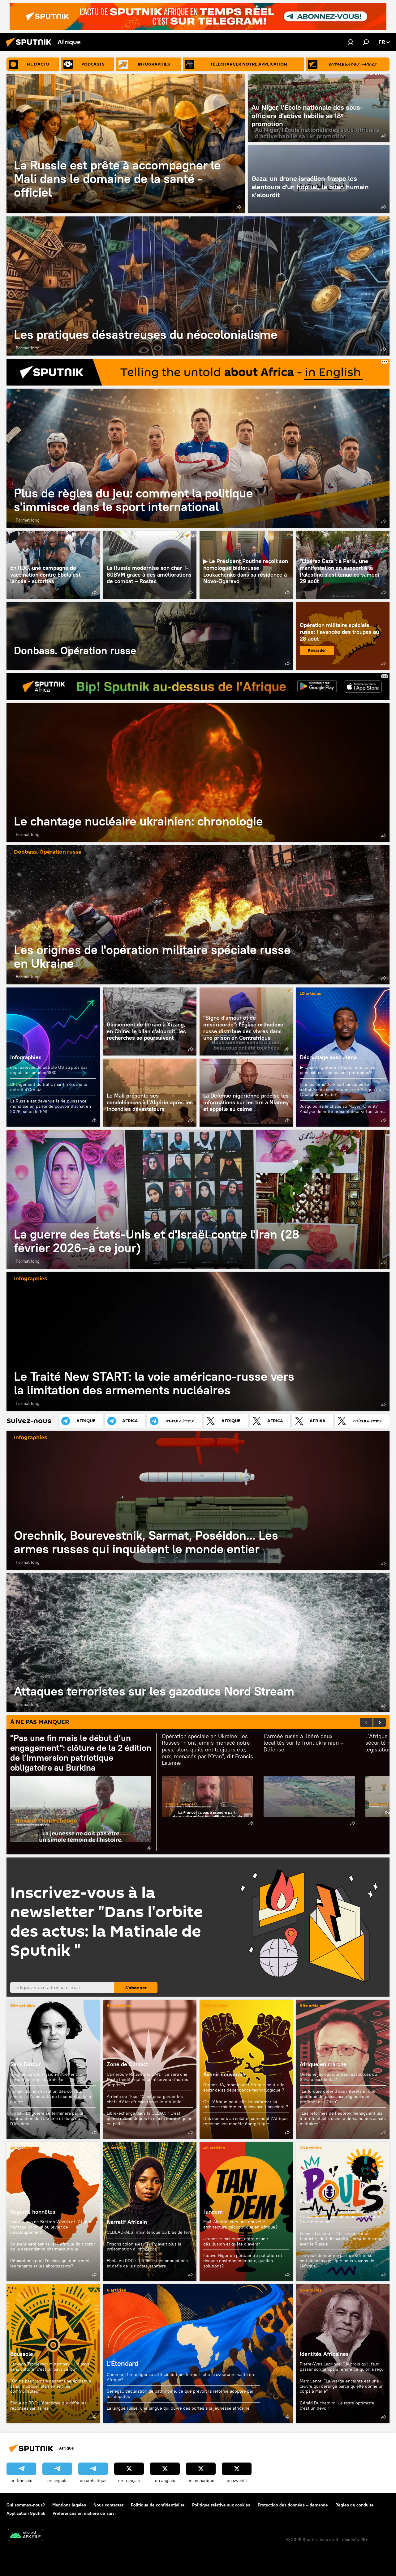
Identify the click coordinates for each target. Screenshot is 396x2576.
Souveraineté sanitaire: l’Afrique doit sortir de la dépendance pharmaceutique (53, 2247)
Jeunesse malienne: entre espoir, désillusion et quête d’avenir (236, 2241)
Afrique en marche (323, 2064)
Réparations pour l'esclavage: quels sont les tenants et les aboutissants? (50, 2263)
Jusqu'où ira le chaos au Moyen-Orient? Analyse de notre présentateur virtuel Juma (343, 1109)
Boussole (22, 2354)
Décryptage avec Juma (328, 1057)
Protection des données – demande (293, 2505)
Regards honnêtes (33, 2212)
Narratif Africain (150, 2211)
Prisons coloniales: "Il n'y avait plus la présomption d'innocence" (144, 2247)
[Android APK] (25, 2536)
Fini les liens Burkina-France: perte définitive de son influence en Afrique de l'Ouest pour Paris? (340, 1090)
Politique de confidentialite (158, 2505)
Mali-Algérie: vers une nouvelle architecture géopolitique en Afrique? (240, 2224)
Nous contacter (108, 2505)
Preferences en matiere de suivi (84, 2513)
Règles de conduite (355, 2505)
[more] (239, 207)
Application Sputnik (26, 2513)
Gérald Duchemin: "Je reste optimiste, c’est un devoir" (338, 2405)
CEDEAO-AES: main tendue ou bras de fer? (149, 2232)
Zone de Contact (127, 2064)
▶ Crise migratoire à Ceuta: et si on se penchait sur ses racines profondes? (338, 1070)
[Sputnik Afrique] (30, 47)
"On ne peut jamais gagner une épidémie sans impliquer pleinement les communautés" (51, 2386)
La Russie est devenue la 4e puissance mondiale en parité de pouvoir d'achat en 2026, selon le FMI (51, 1106)
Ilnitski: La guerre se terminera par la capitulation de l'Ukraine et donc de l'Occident (47, 2118)
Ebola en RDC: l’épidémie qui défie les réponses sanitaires (48, 2405)
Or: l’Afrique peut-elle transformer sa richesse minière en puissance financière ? (246, 2104)
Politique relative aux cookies (221, 2505)
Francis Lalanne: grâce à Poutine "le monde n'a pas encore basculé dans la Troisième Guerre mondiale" (342, 2217)
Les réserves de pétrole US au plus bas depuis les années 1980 (49, 1070)
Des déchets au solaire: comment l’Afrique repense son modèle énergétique (245, 2121)
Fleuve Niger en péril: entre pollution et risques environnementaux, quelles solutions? (243, 2260)
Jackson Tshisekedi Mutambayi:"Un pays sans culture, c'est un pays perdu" (50, 2367)
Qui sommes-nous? (26, 2505)
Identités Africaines (324, 2354)
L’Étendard (198, 2354)
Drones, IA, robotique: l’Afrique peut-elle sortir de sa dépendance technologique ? (244, 2087)
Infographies (26, 1057)
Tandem (213, 2212)
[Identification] (351, 42)
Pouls (307, 2201)
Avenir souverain (224, 2074)
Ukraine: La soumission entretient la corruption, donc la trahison (46, 2077)
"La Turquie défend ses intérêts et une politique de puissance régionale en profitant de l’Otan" (338, 2096)
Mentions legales (69, 2505)
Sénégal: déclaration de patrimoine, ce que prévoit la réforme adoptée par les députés (180, 2394)
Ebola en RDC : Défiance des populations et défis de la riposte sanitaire (147, 2263)
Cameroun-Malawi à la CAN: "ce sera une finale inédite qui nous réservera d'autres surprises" (147, 2079)
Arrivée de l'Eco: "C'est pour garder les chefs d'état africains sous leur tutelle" (145, 2099)
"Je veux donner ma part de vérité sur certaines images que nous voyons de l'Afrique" (337, 2260)
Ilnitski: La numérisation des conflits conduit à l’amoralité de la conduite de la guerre (51, 2096)
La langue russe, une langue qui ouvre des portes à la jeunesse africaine (178, 2408)
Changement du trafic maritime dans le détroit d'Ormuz (49, 1087)
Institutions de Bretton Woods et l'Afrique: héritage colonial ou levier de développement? (52, 2227)
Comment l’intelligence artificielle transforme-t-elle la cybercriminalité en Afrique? (180, 2377)
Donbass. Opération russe (150, 636)
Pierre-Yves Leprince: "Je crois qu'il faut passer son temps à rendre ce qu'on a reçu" (343, 2367)
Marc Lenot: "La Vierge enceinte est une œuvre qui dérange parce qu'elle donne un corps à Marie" (342, 2386)
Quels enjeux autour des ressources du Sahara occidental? (338, 2077)
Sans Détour (26, 2064)
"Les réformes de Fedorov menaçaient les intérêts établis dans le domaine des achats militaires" (343, 2118)
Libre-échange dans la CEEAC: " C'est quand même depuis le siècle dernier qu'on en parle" (150, 2118)
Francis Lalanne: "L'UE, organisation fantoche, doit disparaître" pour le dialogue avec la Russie (342, 2239)
